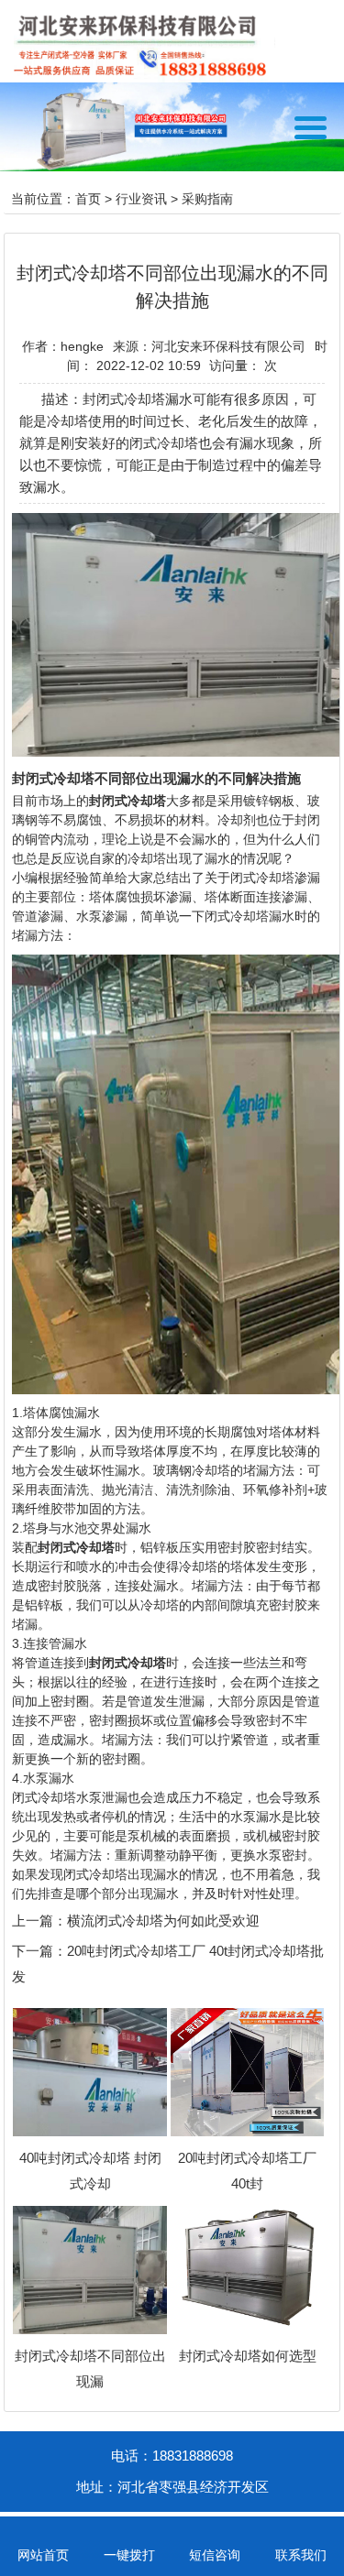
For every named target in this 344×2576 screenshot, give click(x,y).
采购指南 (207, 199)
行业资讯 (141, 199)
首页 (88, 199)
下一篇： (39, 1951)
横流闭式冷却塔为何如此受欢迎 (163, 1921)
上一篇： (39, 1921)
